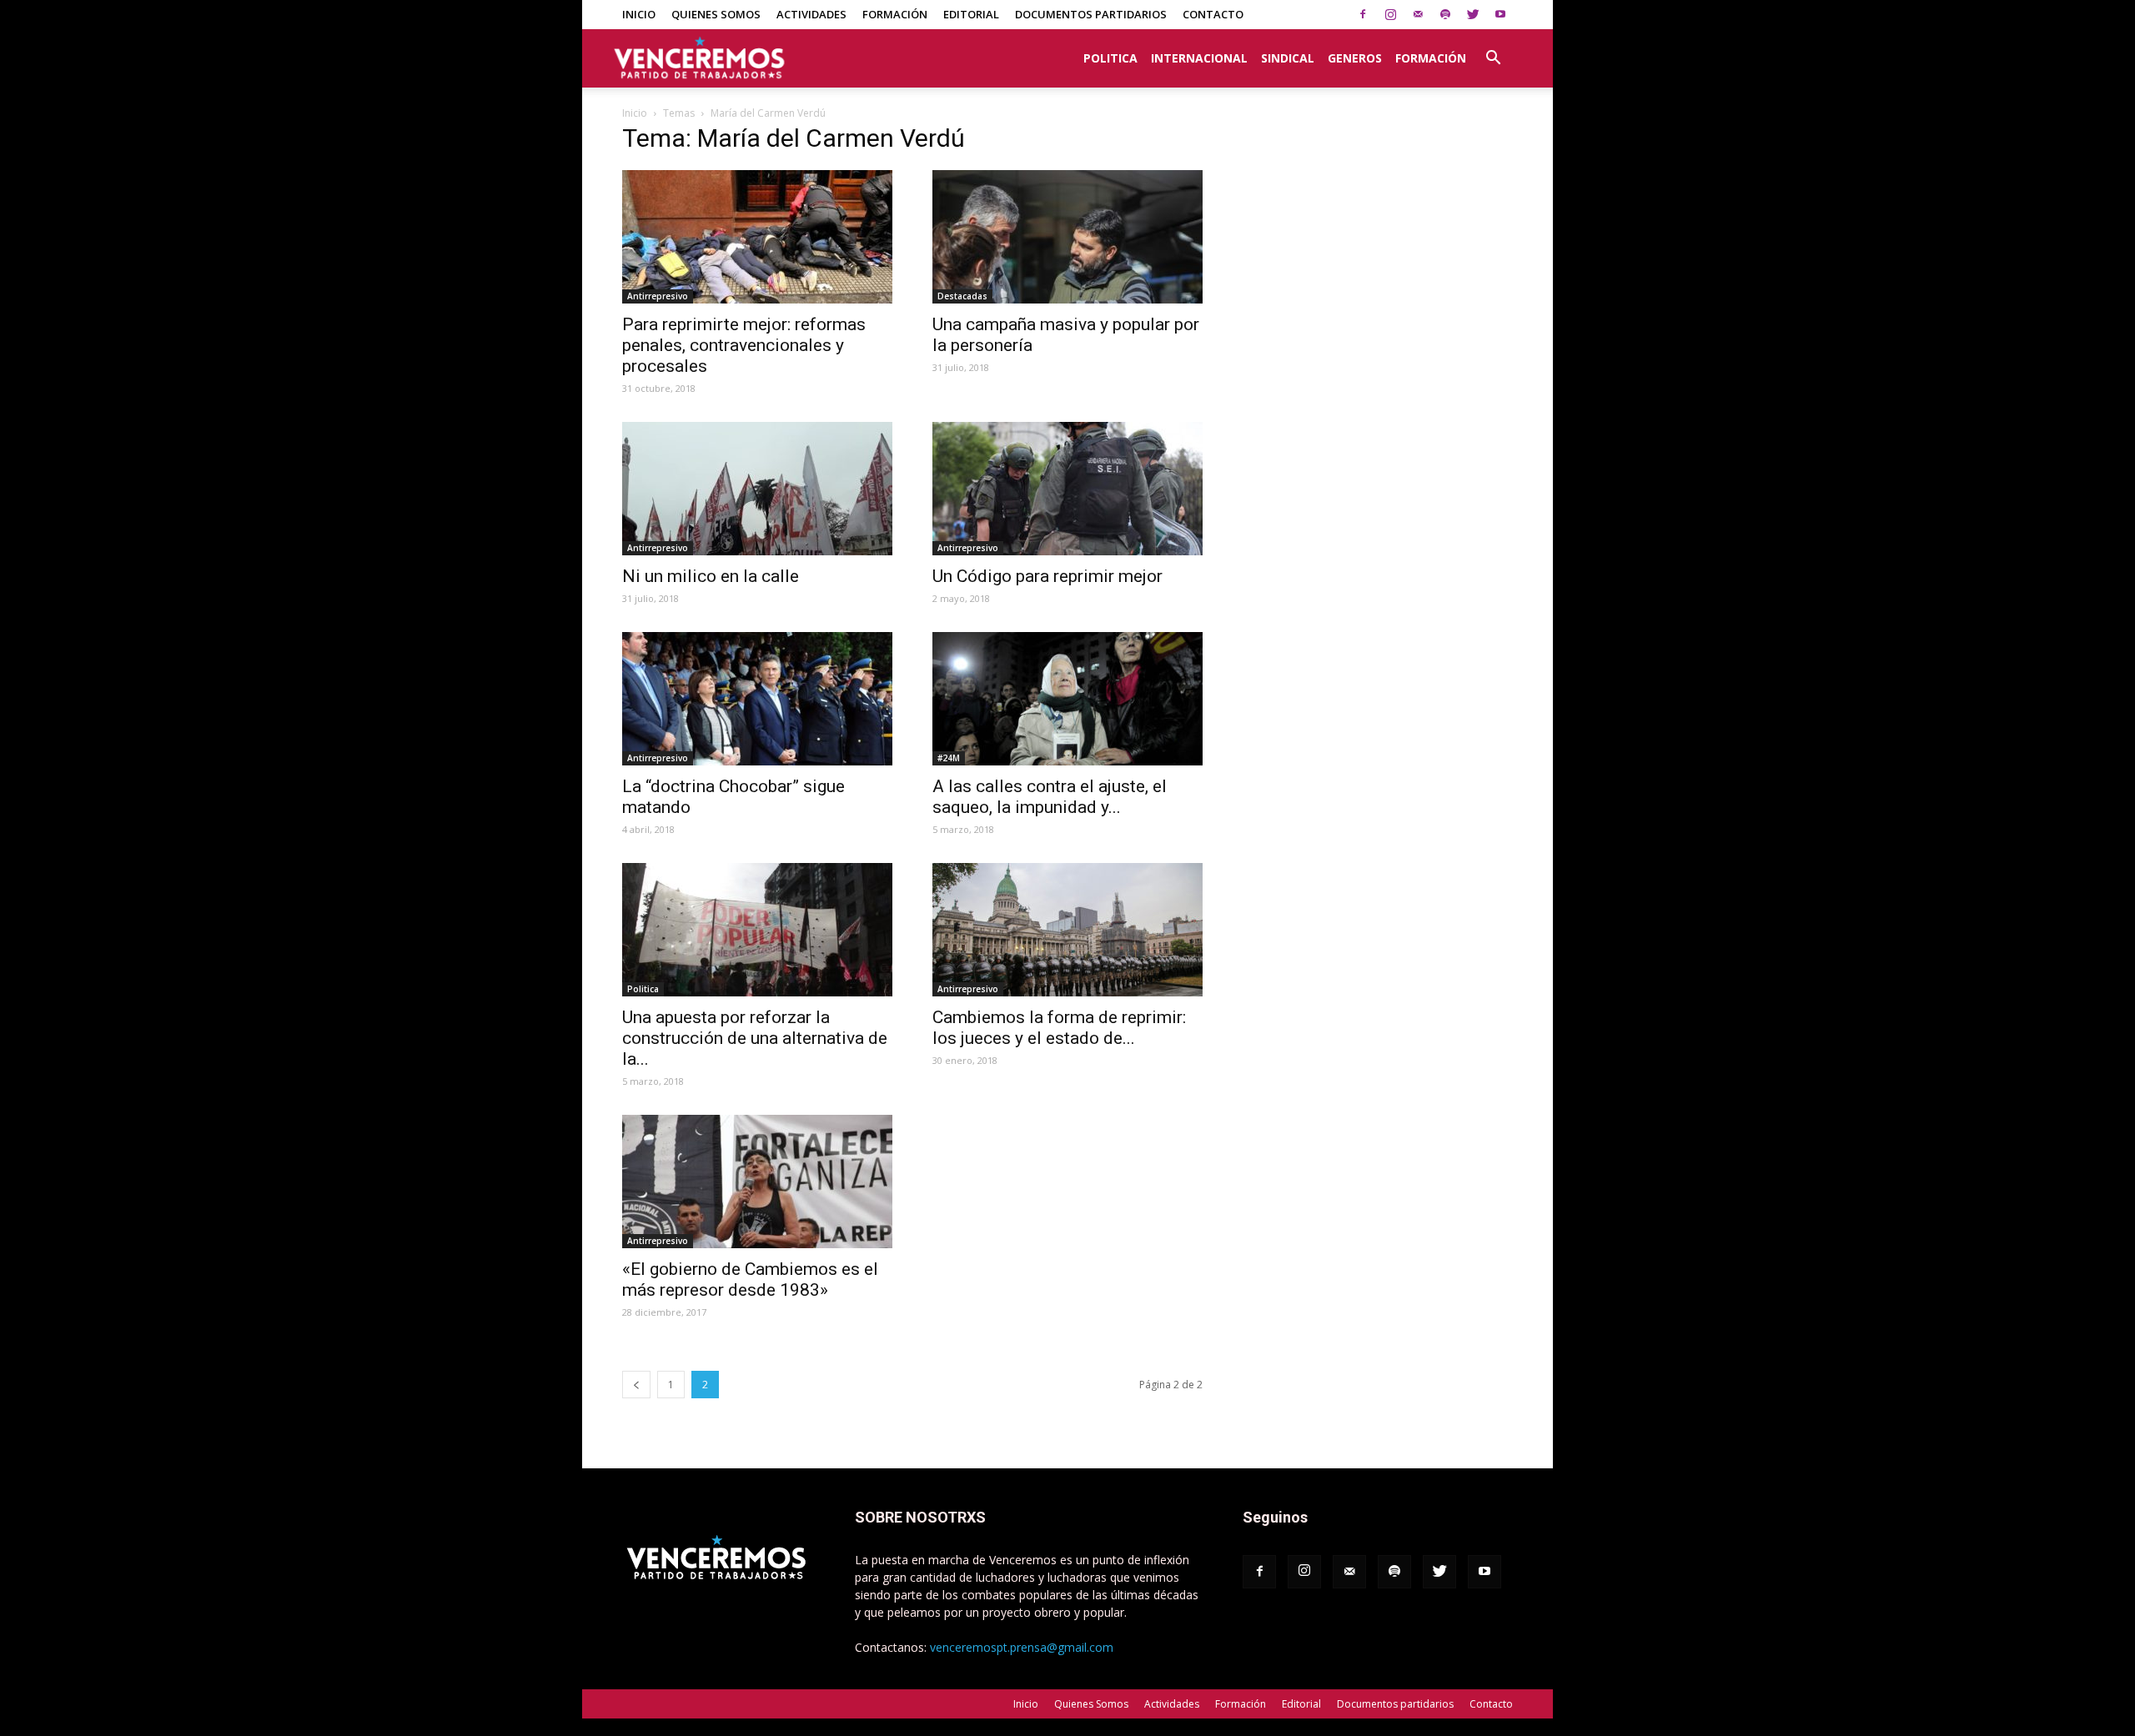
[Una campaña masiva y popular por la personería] (1067, 237)
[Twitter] (1473, 14)
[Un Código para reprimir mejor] (1067, 489)
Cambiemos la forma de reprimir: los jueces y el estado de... (1059, 1028)
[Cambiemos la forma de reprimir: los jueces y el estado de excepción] (1067, 930)
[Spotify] (1445, 14)
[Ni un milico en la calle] (757, 489)
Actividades (811, 14)
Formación (895, 14)
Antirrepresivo (658, 296)
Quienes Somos (716, 14)
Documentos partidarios (1091, 14)
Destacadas (962, 296)
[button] (1493, 49)
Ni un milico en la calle (711, 576)
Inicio (639, 14)
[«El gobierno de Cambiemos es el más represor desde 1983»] (757, 1182)
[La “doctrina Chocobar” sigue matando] (757, 699)
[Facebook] (1363, 14)
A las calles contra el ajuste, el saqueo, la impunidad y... (1050, 797)
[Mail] (1418, 14)
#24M (949, 758)
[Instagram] (1390, 14)
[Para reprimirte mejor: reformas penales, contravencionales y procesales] (757, 237)
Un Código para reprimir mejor (1047, 576)
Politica (1110, 58)
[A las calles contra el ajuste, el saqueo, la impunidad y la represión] (1067, 699)
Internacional (1199, 58)
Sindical (1288, 58)
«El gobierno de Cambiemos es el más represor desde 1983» (750, 1279)
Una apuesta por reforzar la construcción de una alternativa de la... (755, 1038)
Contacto (1213, 14)
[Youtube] (1500, 14)
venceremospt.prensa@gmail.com (1022, 1647)
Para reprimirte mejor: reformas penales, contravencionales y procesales (744, 345)
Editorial (971, 14)
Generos (1355, 58)
